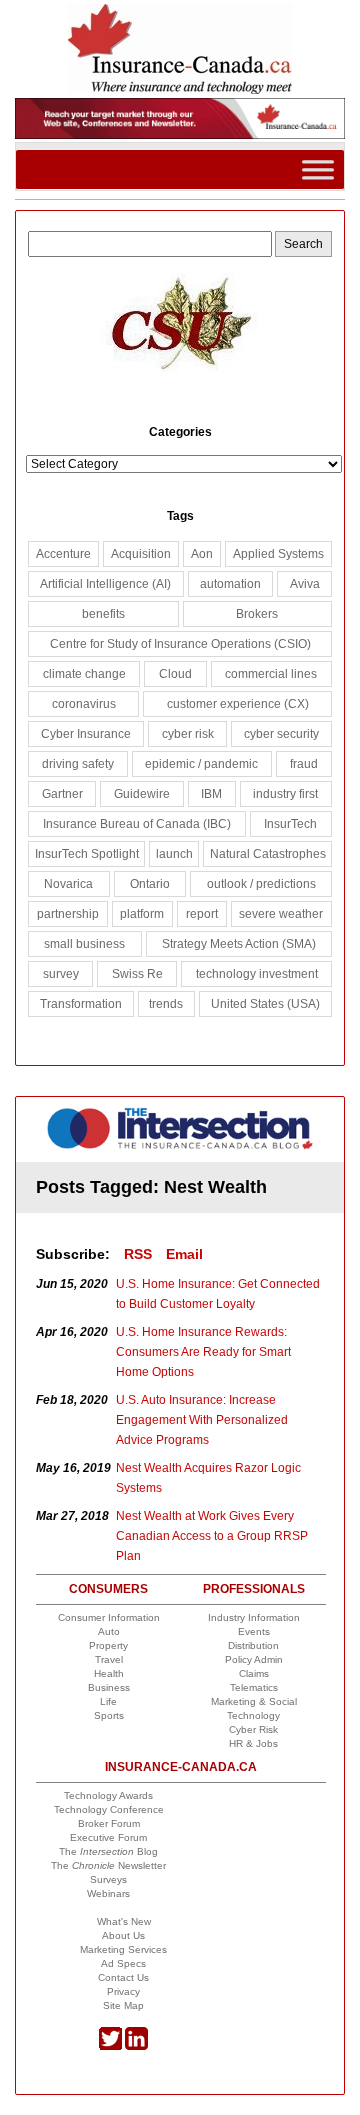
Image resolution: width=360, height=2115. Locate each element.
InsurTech (290, 824)
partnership (68, 914)
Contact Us (123, 1977)
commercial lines (271, 674)
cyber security (281, 734)
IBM (211, 794)
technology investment (257, 974)
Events (254, 1631)
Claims (254, 1673)
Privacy (123, 1991)
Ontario (150, 884)
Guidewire (142, 794)
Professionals (254, 1589)
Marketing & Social (254, 1701)
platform (142, 914)
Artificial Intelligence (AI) (105, 584)
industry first (285, 794)
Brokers (257, 614)
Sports (109, 1715)
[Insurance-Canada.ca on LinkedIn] (136, 2046)
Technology (253, 1715)
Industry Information (254, 1617)
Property (108, 1645)
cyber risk (188, 734)
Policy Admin (254, 1659)
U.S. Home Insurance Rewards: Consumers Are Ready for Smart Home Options (203, 1352)
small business (84, 944)
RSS (138, 1254)
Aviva (305, 584)
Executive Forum (108, 1837)
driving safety (78, 764)
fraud (304, 764)
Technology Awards (108, 1795)
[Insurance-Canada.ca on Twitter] (110, 2046)
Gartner (62, 794)
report (202, 914)
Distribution (253, 1645)
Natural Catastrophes (268, 854)
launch (174, 854)
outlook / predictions (261, 884)
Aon (202, 554)
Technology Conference (109, 1809)
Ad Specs (123, 1963)
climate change (84, 674)
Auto (109, 1631)
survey (61, 974)
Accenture (63, 554)
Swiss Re (137, 974)
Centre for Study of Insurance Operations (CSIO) (180, 644)
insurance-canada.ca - (181, 1136)
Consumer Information (109, 1617)
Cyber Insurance (86, 734)
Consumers (108, 1589)
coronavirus (84, 704)
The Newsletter (108, 1865)
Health (109, 1673)
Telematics (254, 1687)
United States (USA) (265, 1004)
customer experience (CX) (238, 704)
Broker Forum (109, 1823)
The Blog (108, 1851)
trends (166, 1004)
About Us (123, 1935)
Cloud (175, 674)
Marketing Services (123, 1949)
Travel (109, 1659)
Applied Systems (278, 554)
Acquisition (141, 554)
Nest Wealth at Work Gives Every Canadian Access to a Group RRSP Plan (212, 1536)
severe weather (281, 914)
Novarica (68, 884)
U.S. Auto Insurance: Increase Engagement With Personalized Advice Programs (202, 1420)
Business (109, 1687)
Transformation (81, 1004)
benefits (103, 614)
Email (184, 1254)
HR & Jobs (253, 1743)
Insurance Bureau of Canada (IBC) (137, 824)
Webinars (108, 1893)
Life (108, 1701)
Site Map (123, 2005)
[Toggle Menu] (318, 169)
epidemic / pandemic (201, 764)
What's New (124, 1921)
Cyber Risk (253, 1729)
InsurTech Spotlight (87, 854)
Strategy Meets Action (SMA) (239, 944)
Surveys (108, 1879)
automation (230, 584)
